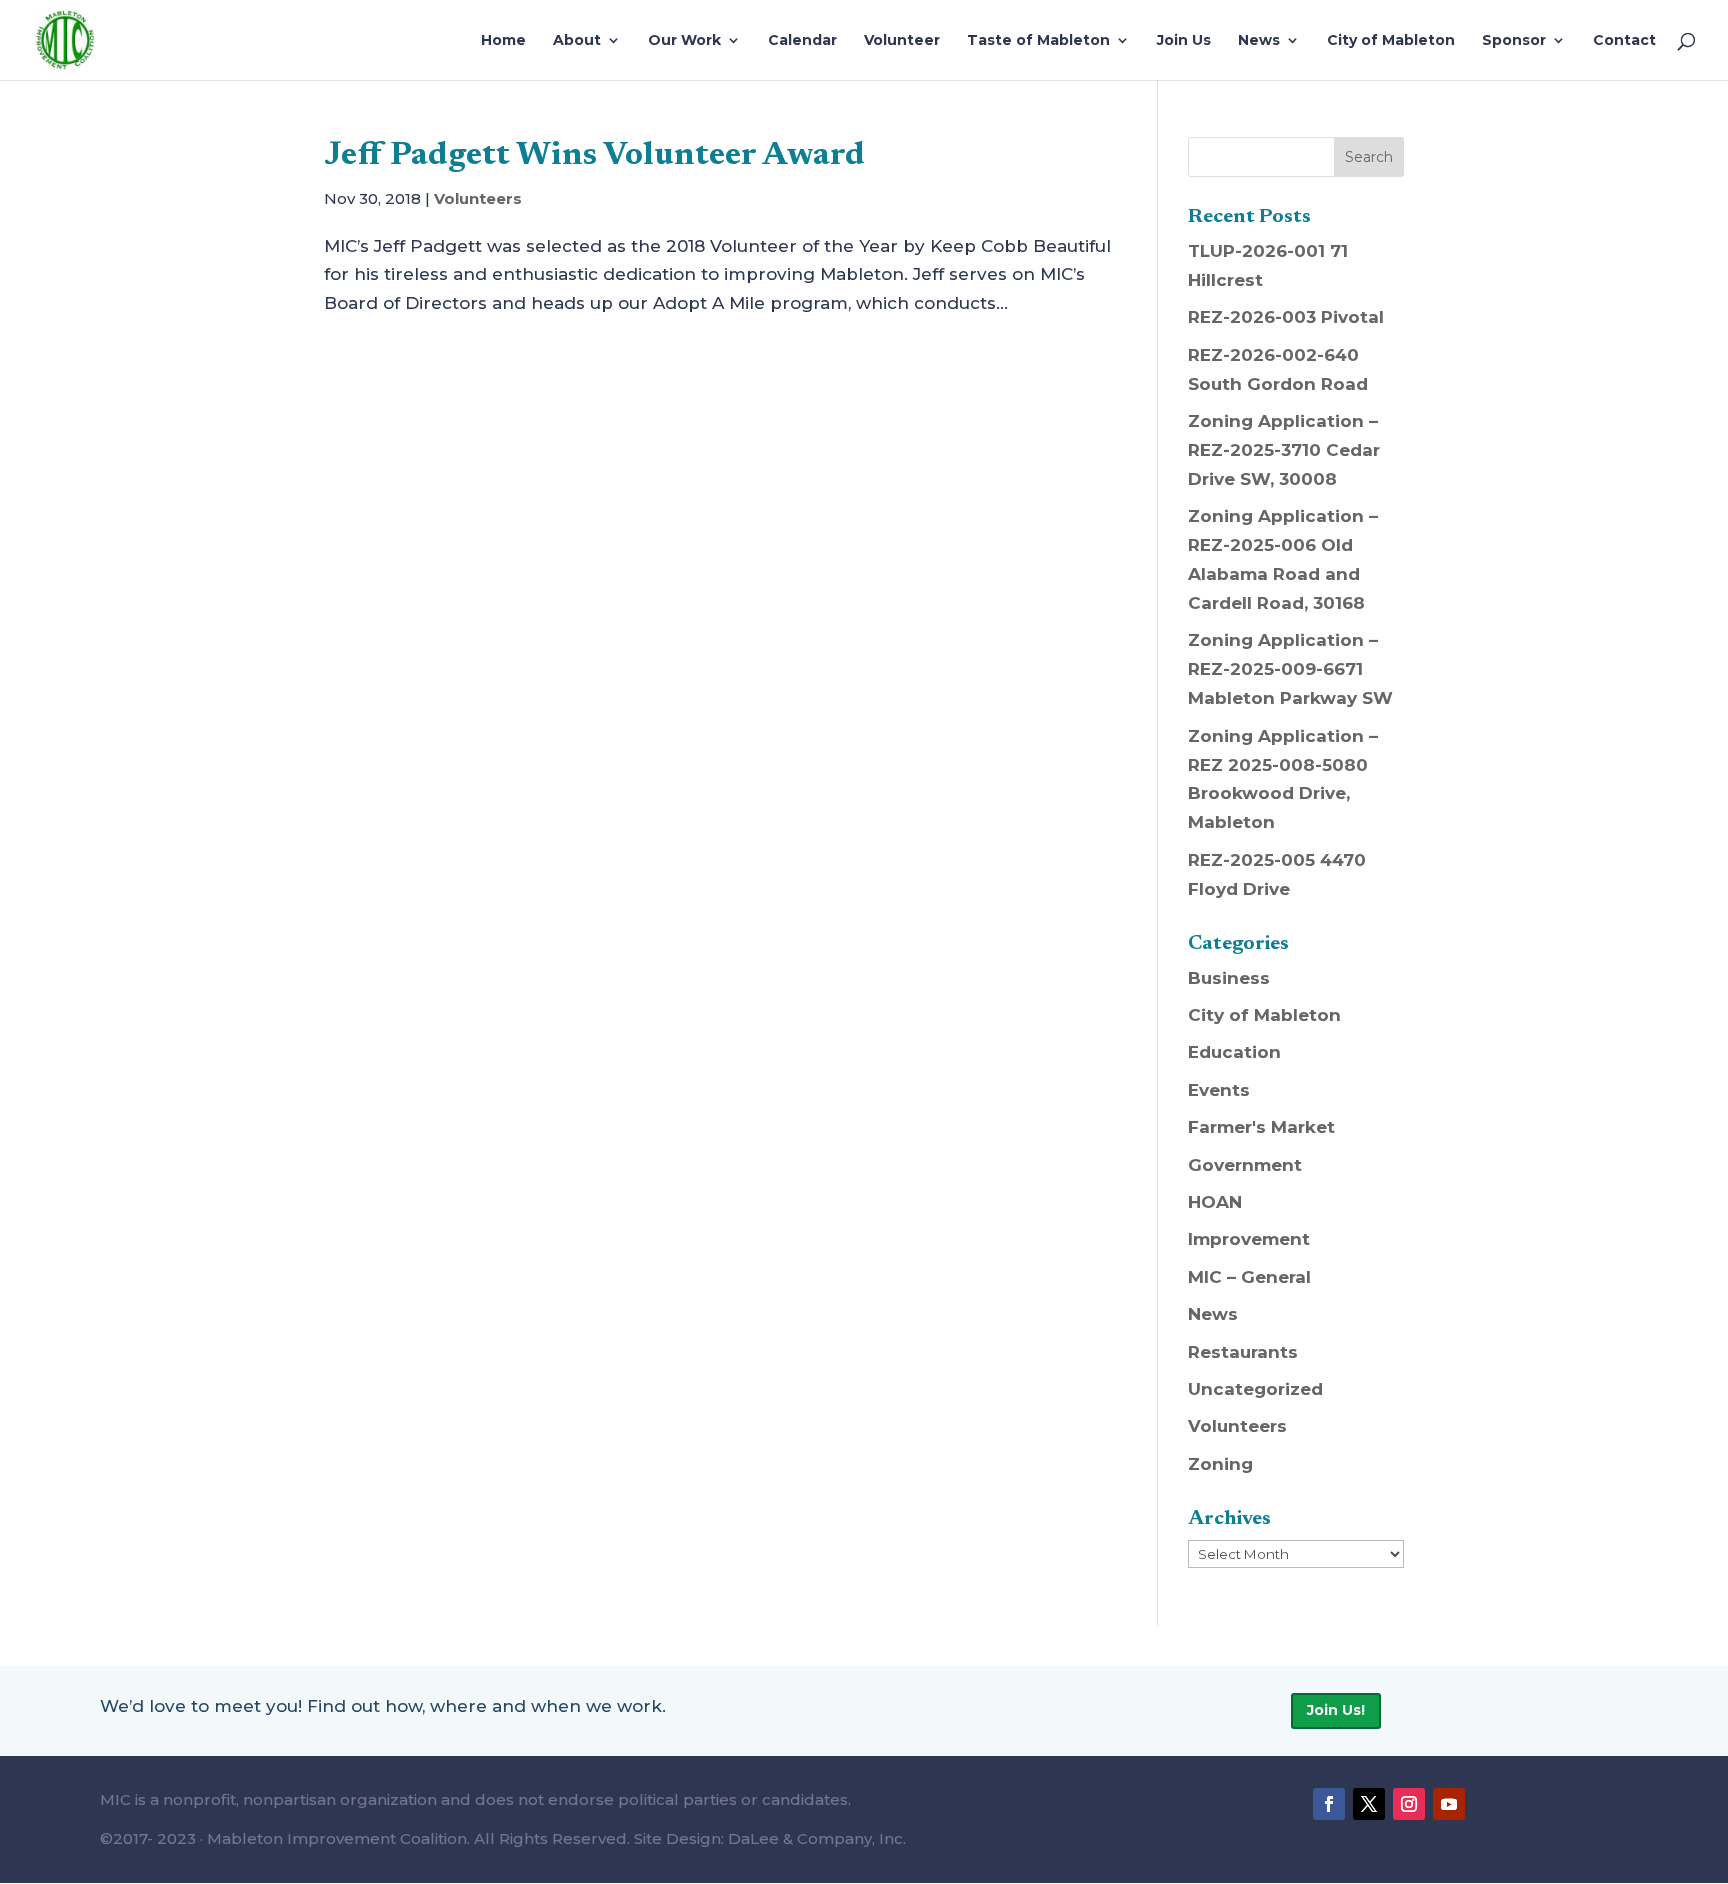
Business (1229, 978)
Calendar (802, 41)
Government (1245, 1165)
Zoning (1220, 1464)
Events (1219, 1090)
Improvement (1249, 1239)
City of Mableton (1391, 41)
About (577, 41)
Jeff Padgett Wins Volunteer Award (594, 156)
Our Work (684, 41)
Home (503, 41)
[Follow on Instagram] (1409, 1804)
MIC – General (1249, 1277)
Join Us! (1336, 1710)
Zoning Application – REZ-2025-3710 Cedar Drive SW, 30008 (1284, 450)
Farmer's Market (1261, 1127)
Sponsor (1514, 41)
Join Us (1184, 41)
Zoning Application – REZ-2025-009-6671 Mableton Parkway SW (1290, 669)
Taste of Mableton (1038, 41)
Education (1234, 1052)
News (1259, 41)
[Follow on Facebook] (1329, 1804)
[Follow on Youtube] (1449, 1804)
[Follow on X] (1369, 1804)
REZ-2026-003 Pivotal (1286, 317)
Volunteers (478, 198)
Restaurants (1243, 1352)
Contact (1624, 41)
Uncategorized (1255, 1389)
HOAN (1215, 1202)
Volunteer (902, 41)
